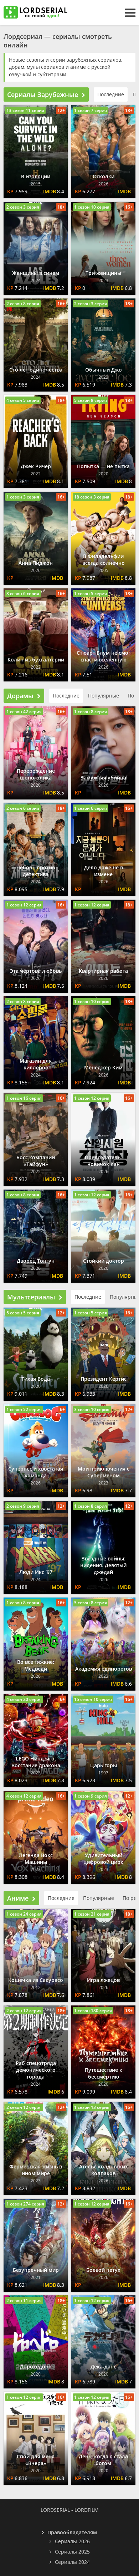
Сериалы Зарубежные (43, 94)
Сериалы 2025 (72, 2552)
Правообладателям (72, 2532)
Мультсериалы (31, 1297)
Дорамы (20, 696)
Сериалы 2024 (72, 2562)
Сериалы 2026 (72, 2541)
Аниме (18, 1898)
